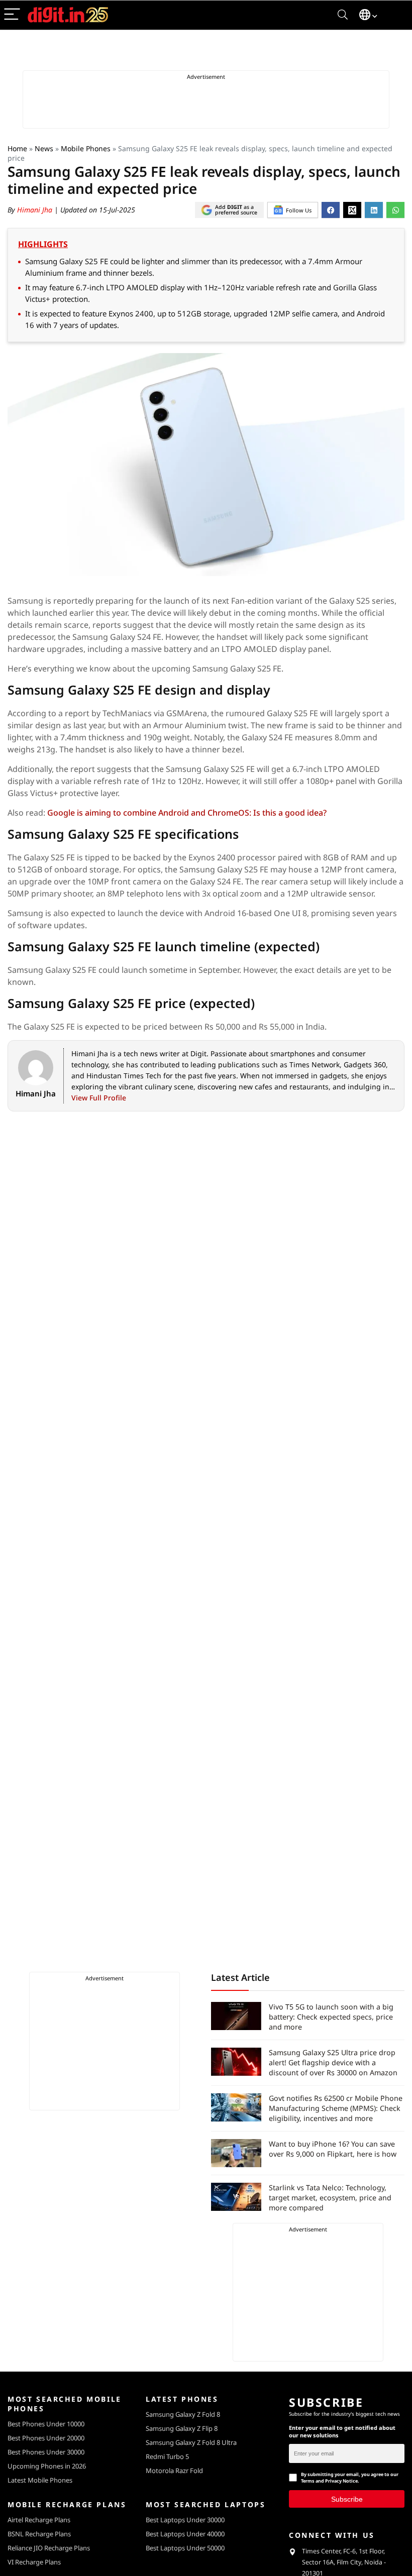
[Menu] (12, 15)
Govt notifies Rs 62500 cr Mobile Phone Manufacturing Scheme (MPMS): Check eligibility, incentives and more (336, 2108)
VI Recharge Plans (34, 2562)
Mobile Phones (86, 148)
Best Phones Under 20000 (46, 2438)
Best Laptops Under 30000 (185, 2520)
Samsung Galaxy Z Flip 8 (182, 2428)
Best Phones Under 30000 (46, 2452)
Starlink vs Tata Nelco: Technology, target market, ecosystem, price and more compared (330, 2198)
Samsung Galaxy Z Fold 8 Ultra (191, 2442)
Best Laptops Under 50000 (185, 2548)
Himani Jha (36, 210)
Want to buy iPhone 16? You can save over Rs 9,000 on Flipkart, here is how (333, 2149)
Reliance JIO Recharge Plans (49, 2548)
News (44, 148)
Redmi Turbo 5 (167, 2456)
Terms (308, 2481)
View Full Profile (99, 1098)
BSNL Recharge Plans (39, 2534)
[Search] (343, 15)
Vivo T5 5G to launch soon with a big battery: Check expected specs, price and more (331, 2017)
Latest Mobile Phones (40, 2480)
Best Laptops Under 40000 (185, 2534)
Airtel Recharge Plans (39, 2520)
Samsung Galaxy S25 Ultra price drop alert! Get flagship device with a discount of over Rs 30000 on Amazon (333, 2062)
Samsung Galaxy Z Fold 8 (183, 2414)
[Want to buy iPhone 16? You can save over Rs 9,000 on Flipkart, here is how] (236, 2153)
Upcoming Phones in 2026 (47, 2466)
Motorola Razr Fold (174, 2471)
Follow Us (299, 210)
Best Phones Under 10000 (46, 2424)
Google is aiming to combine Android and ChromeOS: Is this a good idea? (187, 813)
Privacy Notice (341, 2481)
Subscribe (347, 2499)
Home (17, 148)
